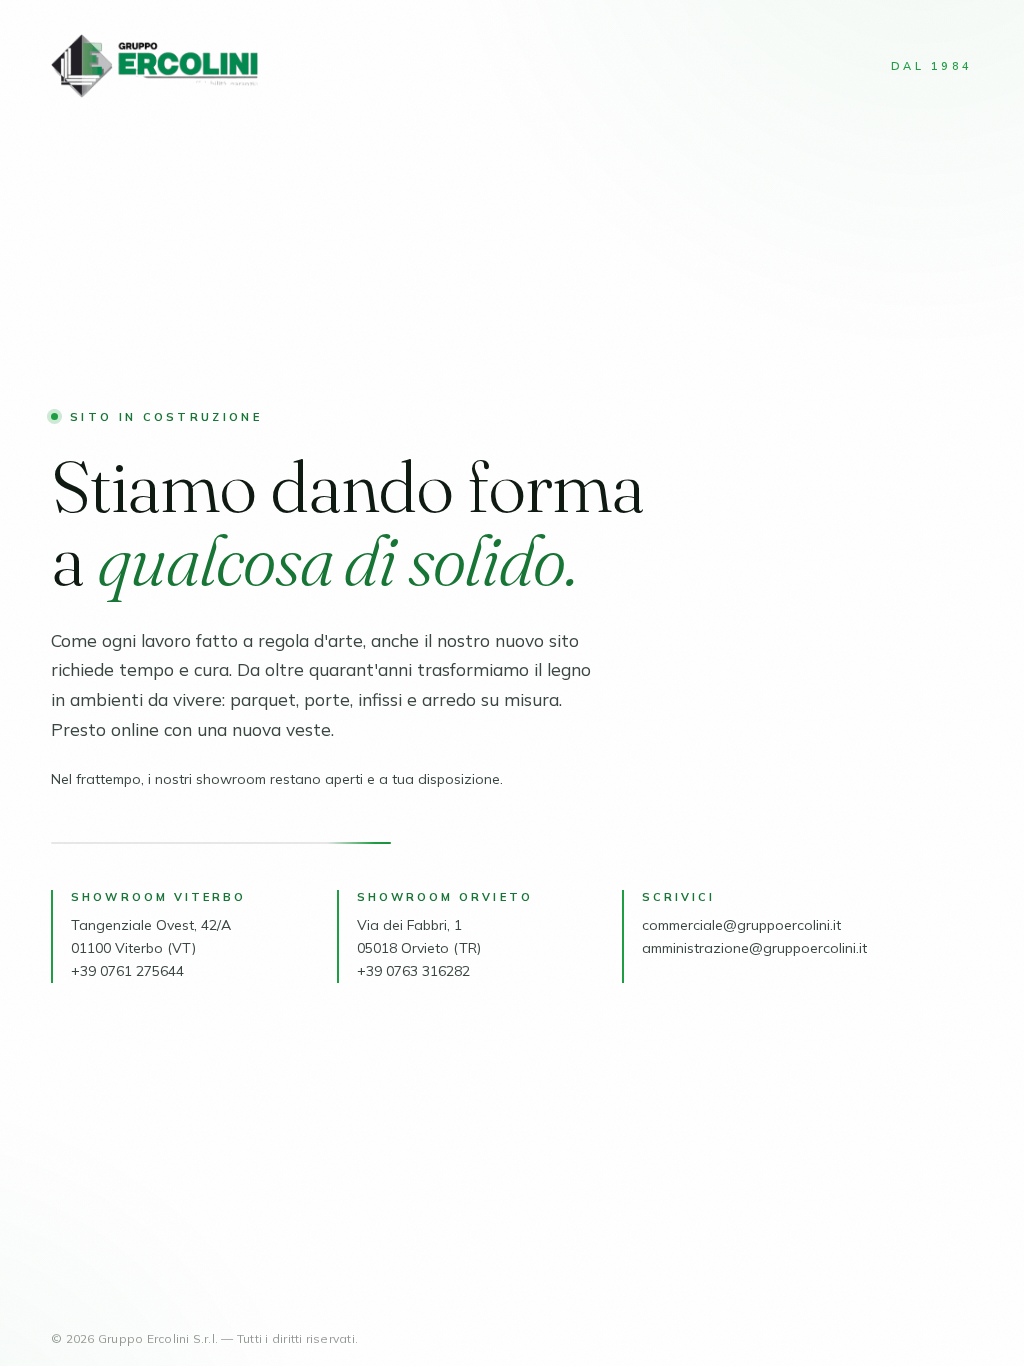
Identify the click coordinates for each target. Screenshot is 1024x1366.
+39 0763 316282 (413, 971)
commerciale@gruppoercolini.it (741, 925)
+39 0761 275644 (127, 971)
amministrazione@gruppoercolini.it (754, 948)
